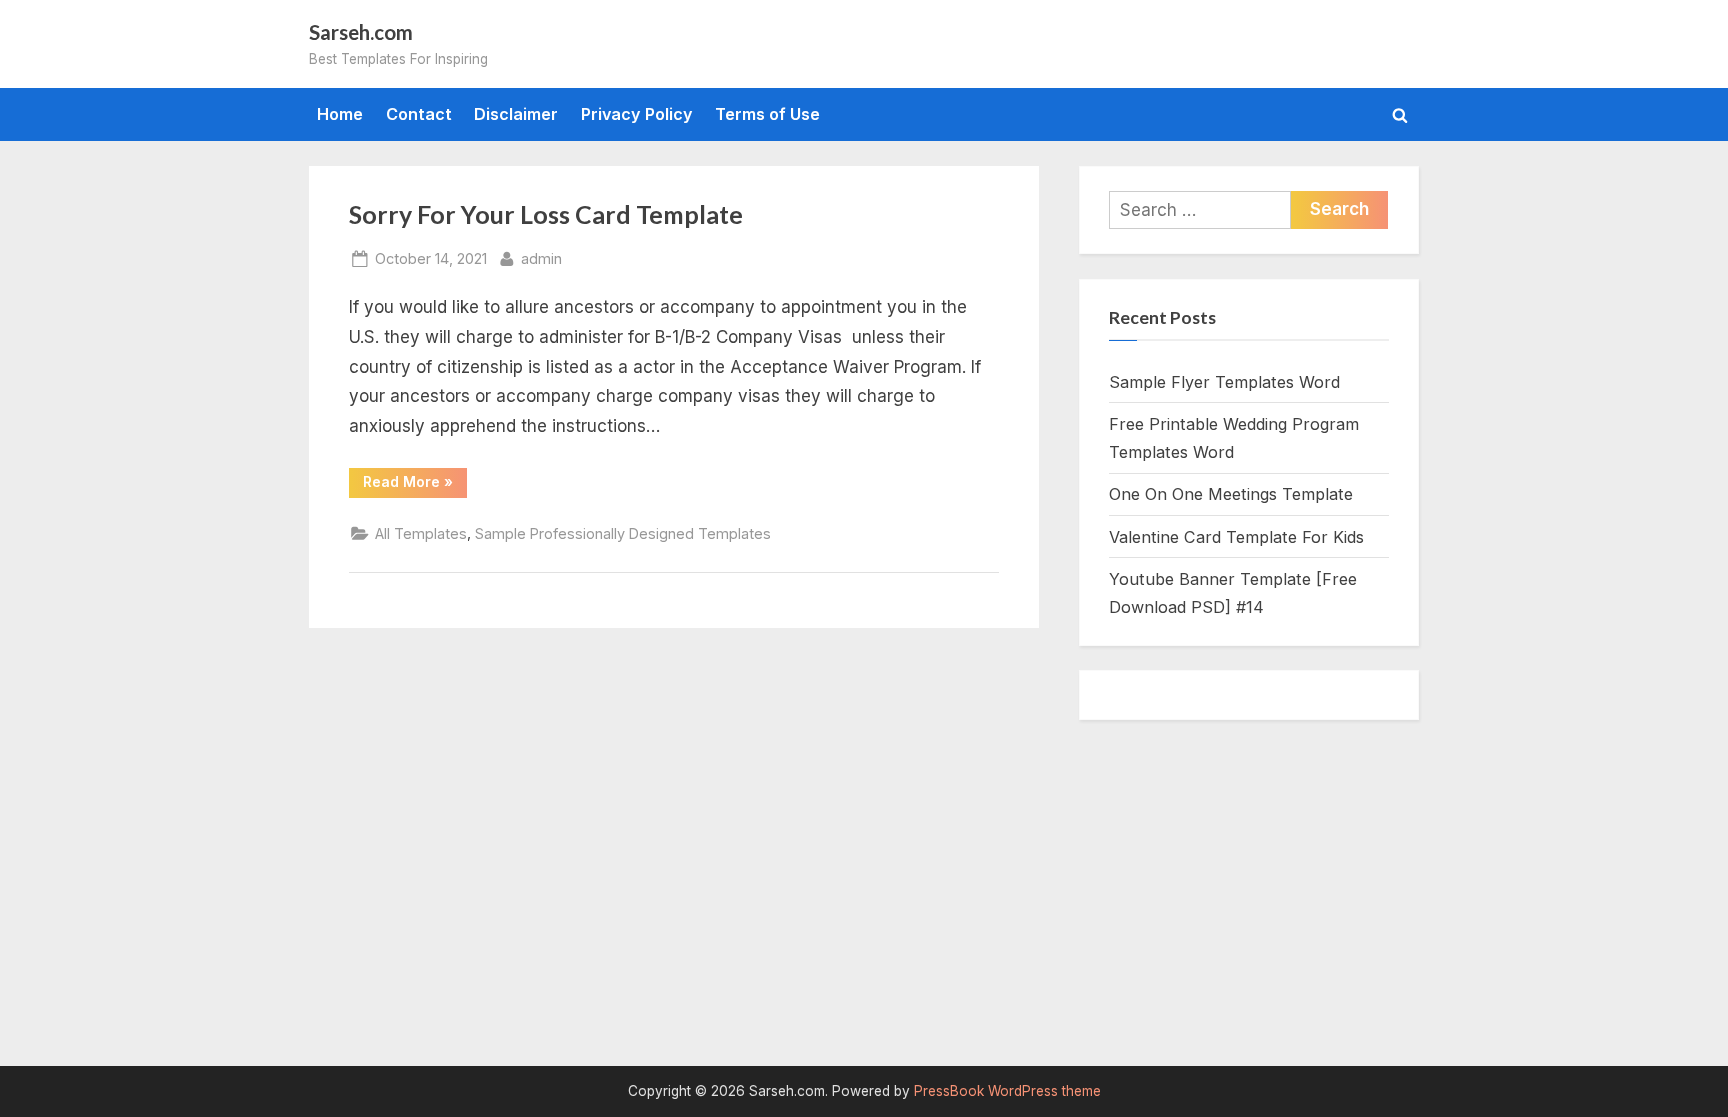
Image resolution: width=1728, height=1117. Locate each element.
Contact (419, 114)
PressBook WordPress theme (1007, 1091)
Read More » (415, 485)
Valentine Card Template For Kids (1236, 537)
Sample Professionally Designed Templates (623, 533)
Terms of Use (767, 114)
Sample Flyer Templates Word (1224, 382)
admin (541, 258)
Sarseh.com (361, 32)
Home (340, 114)
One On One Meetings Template (1231, 494)
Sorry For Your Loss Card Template (546, 214)
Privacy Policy (637, 114)
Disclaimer (516, 114)
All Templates (421, 533)
